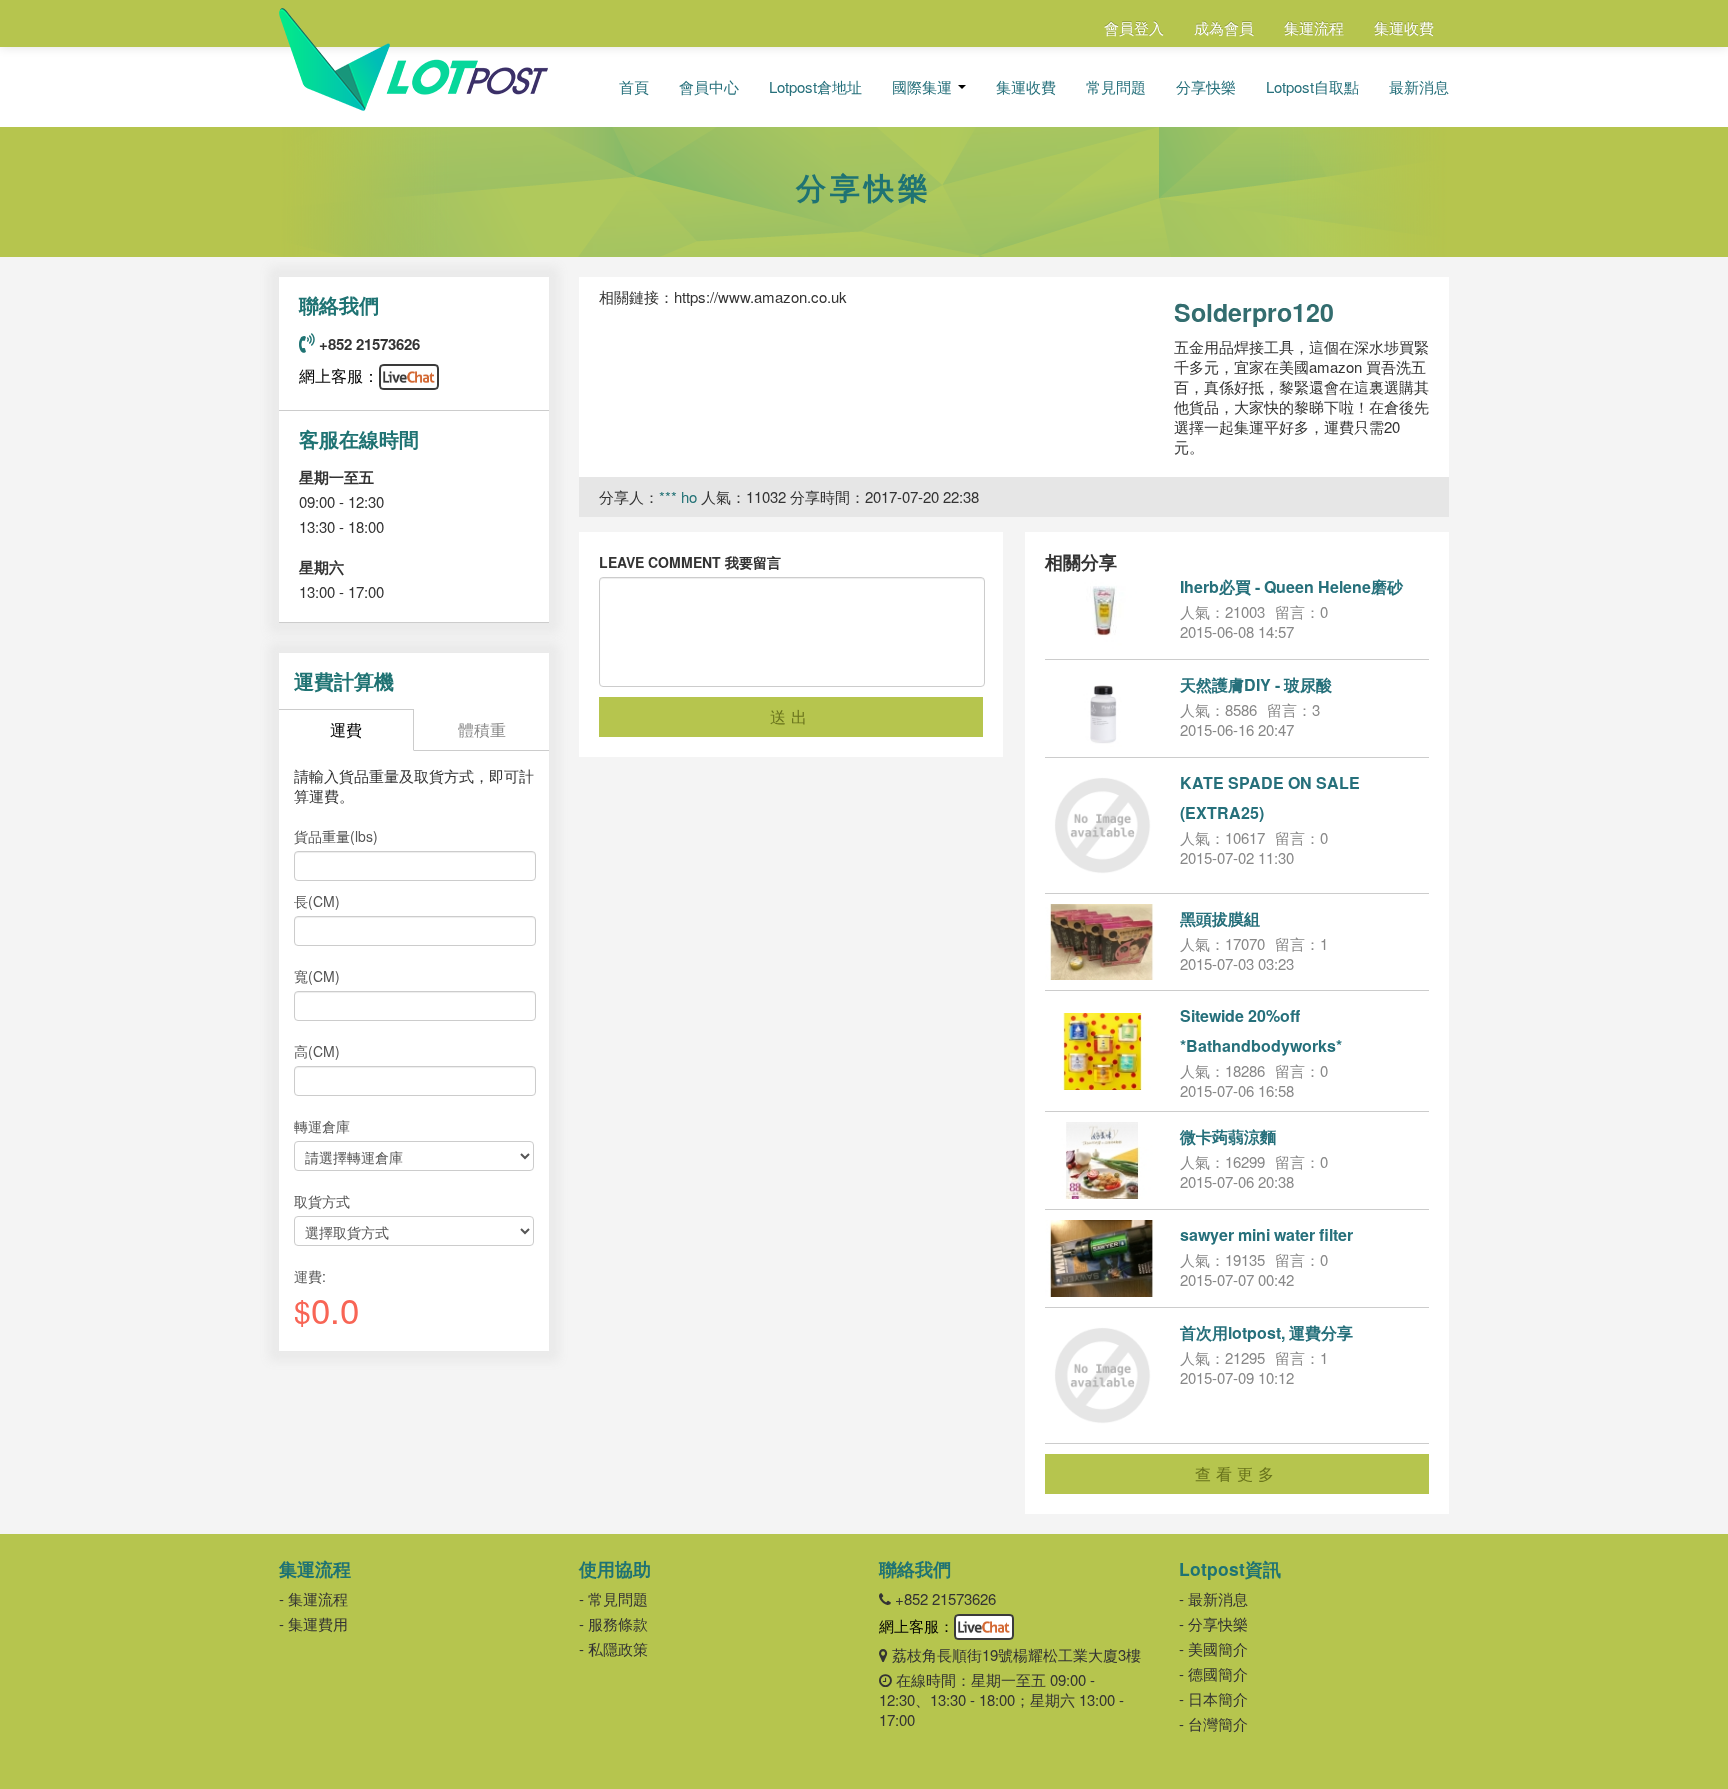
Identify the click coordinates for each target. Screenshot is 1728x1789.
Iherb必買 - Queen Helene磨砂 (1291, 586)
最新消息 (1419, 87)
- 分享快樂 (1213, 1623)
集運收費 (1404, 27)
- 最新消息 (1213, 1598)
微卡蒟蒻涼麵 (1228, 1136)
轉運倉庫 (322, 1126)
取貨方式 (322, 1201)
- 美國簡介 (1213, 1648)
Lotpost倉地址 (815, 87)
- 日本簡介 (1213, 1698)
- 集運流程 (313, 1598)
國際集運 (924, 87)
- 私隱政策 (613, 1648)
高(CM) (317, 1051)
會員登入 (1134, 27)
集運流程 (1314, 27)
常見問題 (1116, 87)
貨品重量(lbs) (336, 836)
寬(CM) (317, 976)
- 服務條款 (613, 1623)
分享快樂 (1206, 87)
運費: (310, 1276)
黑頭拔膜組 (1220, 918)
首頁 (634, 87)
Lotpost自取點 (1312, 87)
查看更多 (1237, 1473)
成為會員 (1224, 27)
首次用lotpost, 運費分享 (1266, 1332)
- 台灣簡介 (1213, 1723)
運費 (346, 729)
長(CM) (317, 901)
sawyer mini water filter (1266, 1234)
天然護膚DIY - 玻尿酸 (1256, 684)
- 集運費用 (313, 1623)
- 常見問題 (613, 1598)
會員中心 (709, 87)
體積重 (482, 729)
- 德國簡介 (1213, 1673)
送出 (791, 716)
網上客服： (339, 375)
